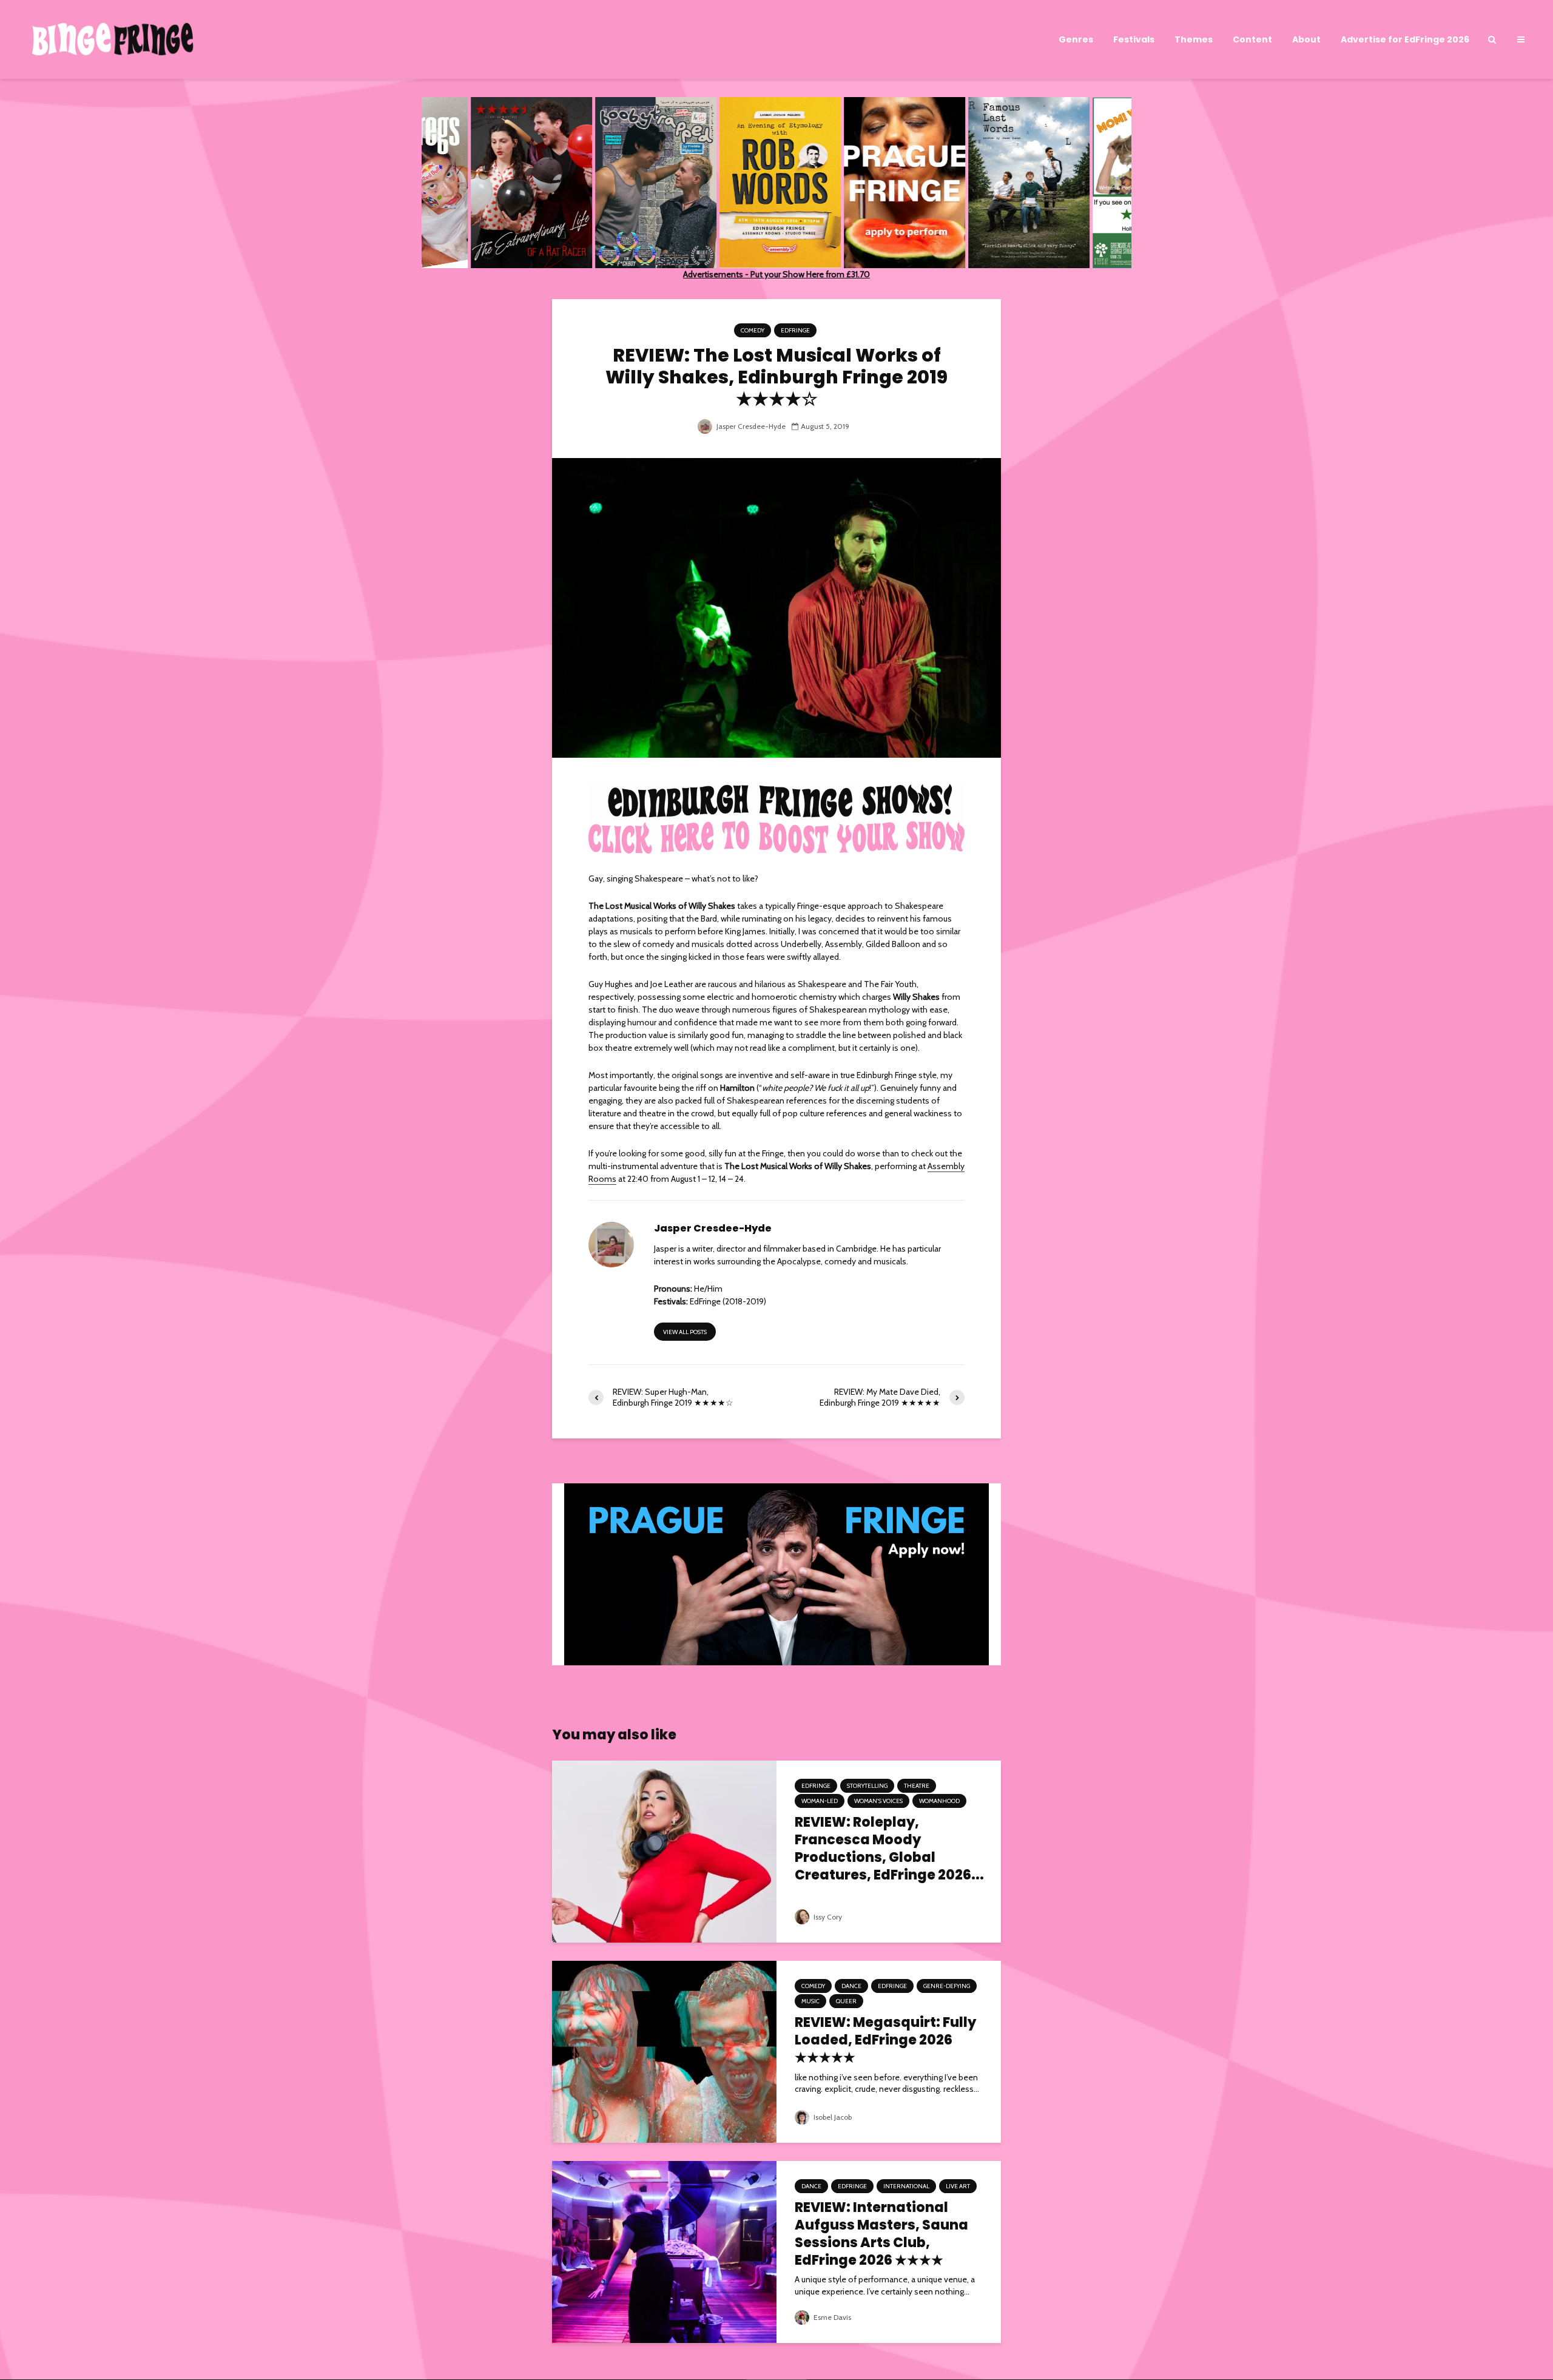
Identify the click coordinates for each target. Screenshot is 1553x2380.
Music (810, 2001)
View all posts (685, 1332)
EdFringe (795, 330)
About (1306, 39)
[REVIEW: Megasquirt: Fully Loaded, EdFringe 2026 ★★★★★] (664, 2051)
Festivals (1134, 39)
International (906, 2186)
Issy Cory (827, 1917)
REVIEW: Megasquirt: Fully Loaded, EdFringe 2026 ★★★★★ (885, 2040)
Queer (846, 2001)
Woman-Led (820, 1801)
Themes (1194, 39)
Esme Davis (831, 2317)
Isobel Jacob (832, 2117)
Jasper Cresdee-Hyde (750, 426)
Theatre (917, 1786)
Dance (851, 1986)
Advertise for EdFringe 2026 (1405, 39)
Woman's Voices (878, 1801)
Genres (1076, 39)
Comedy (753, 330)
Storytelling (867, 1786)
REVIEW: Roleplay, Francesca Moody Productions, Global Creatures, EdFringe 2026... (889, 1849)
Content (1252, 39)
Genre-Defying (947, 1986)
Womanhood (939, 1801)
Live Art (958, 2186)
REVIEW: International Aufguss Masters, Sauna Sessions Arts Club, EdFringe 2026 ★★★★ (881, 2234)
